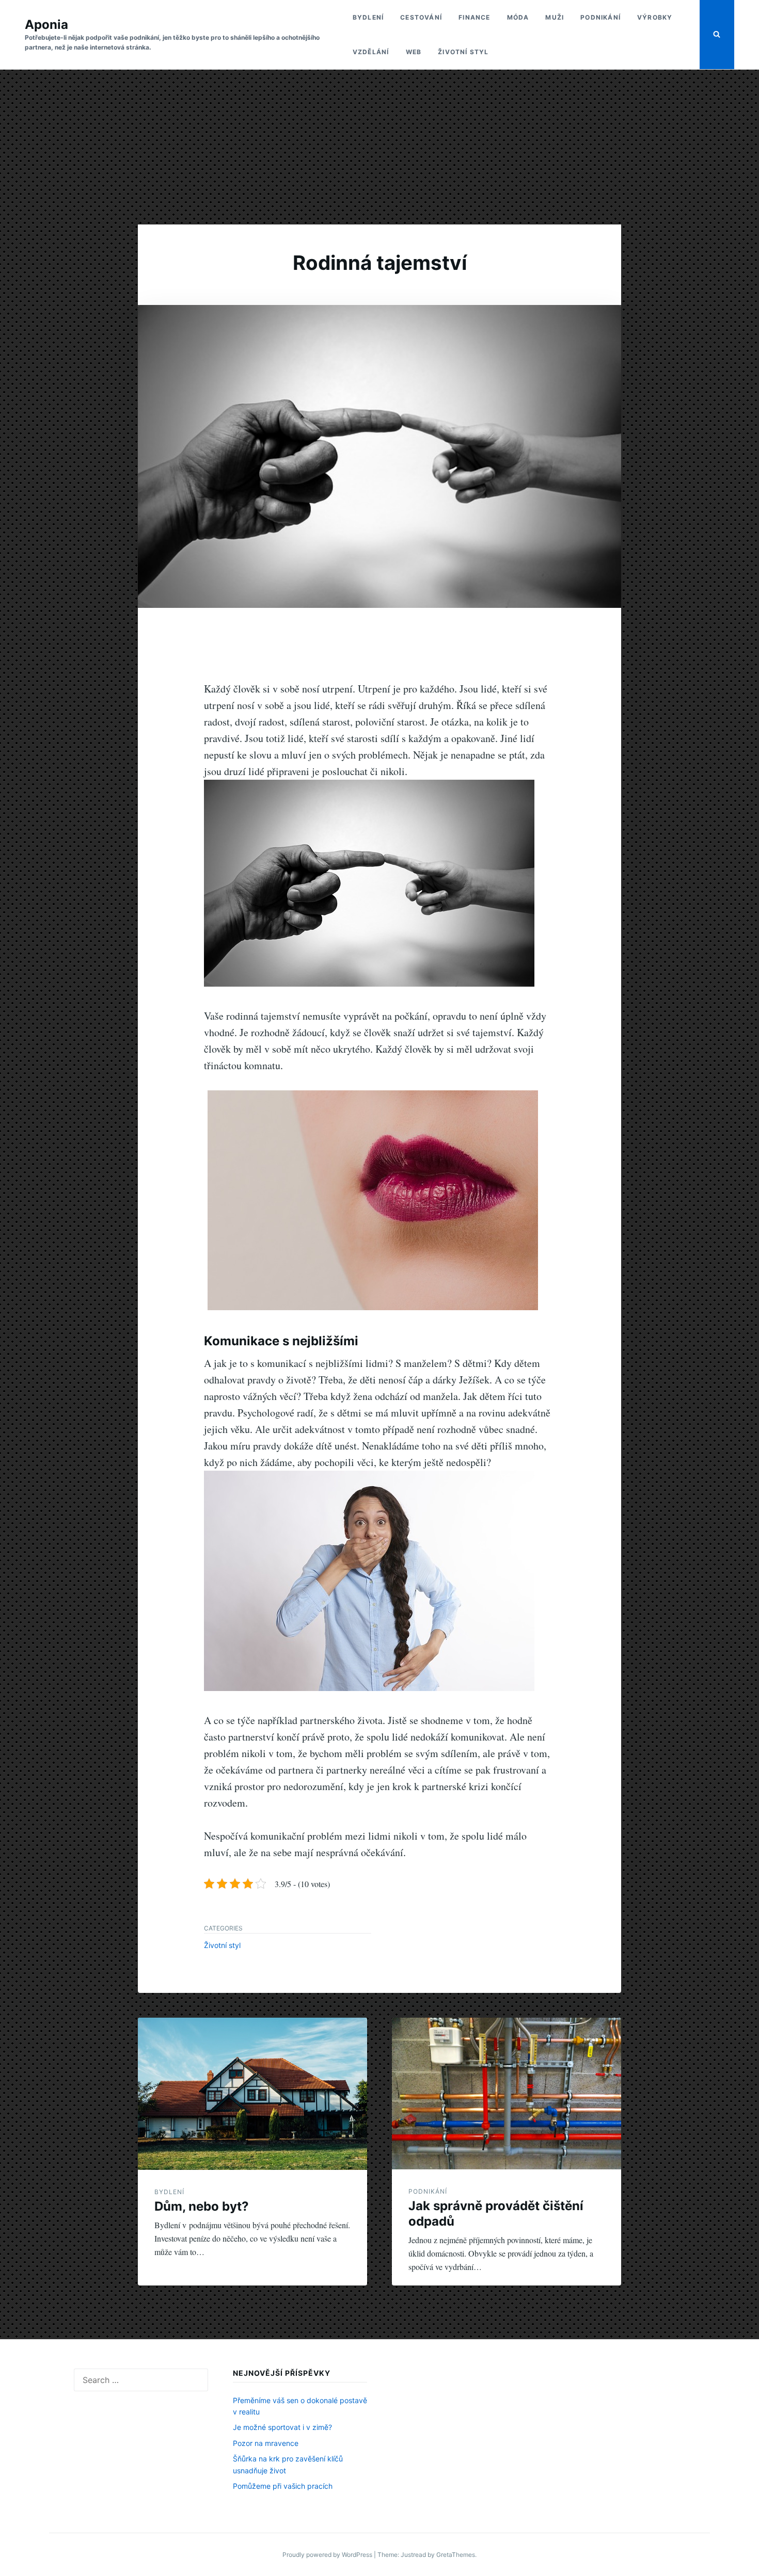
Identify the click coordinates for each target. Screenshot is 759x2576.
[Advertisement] (379, 147)
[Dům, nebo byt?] (252, 2094)
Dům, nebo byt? (202, 2206)
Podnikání (600, 17)
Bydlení (368, 17)
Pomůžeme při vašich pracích (283, 2486)
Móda (518, 17)
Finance (474, 17)
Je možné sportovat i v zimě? (282, 2427)
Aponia (46, 25)
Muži (555, 17)
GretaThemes (456, 2555)
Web (414, 52)
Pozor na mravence (266, 2443)
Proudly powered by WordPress (328, 2555)
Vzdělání (371, 52)
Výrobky (655, 17)
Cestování (421, 17)
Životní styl (463, 52)
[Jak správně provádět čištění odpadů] (507, 2094)
